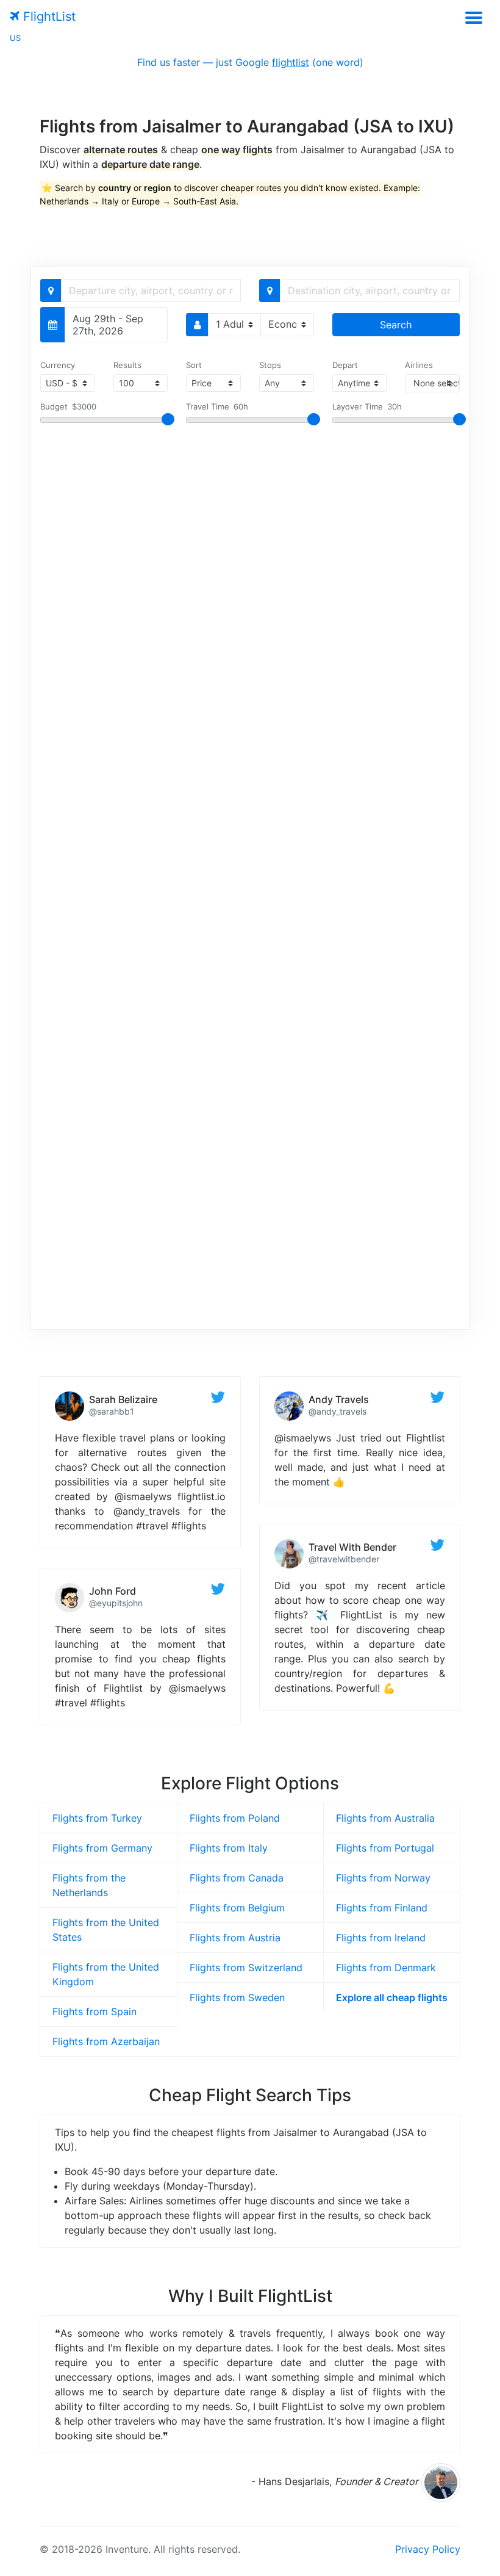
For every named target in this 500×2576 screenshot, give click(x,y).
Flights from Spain (95, 2011)
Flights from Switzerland (246, 1968)
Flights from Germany (102, 1848)
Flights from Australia (385, 1818)
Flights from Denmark (386, 1968)
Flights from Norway (383, 1878)
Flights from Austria (235, 1938)
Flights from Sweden (237, 1997)
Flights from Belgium (237, 1908)
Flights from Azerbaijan (106, 2041)
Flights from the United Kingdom (106, 1974)
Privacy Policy (428, 2549)
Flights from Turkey (97, 1818)
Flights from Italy (229, 1848)
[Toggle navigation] (473, 17)
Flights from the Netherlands (89, 1885)
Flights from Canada (237, 1878)
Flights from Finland (382, 1908)
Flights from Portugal (385, 1848)
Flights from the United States (106, 1930)
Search (396, 325)
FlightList (48, 16)
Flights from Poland (235, 1818)
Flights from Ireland (381, 1938)
